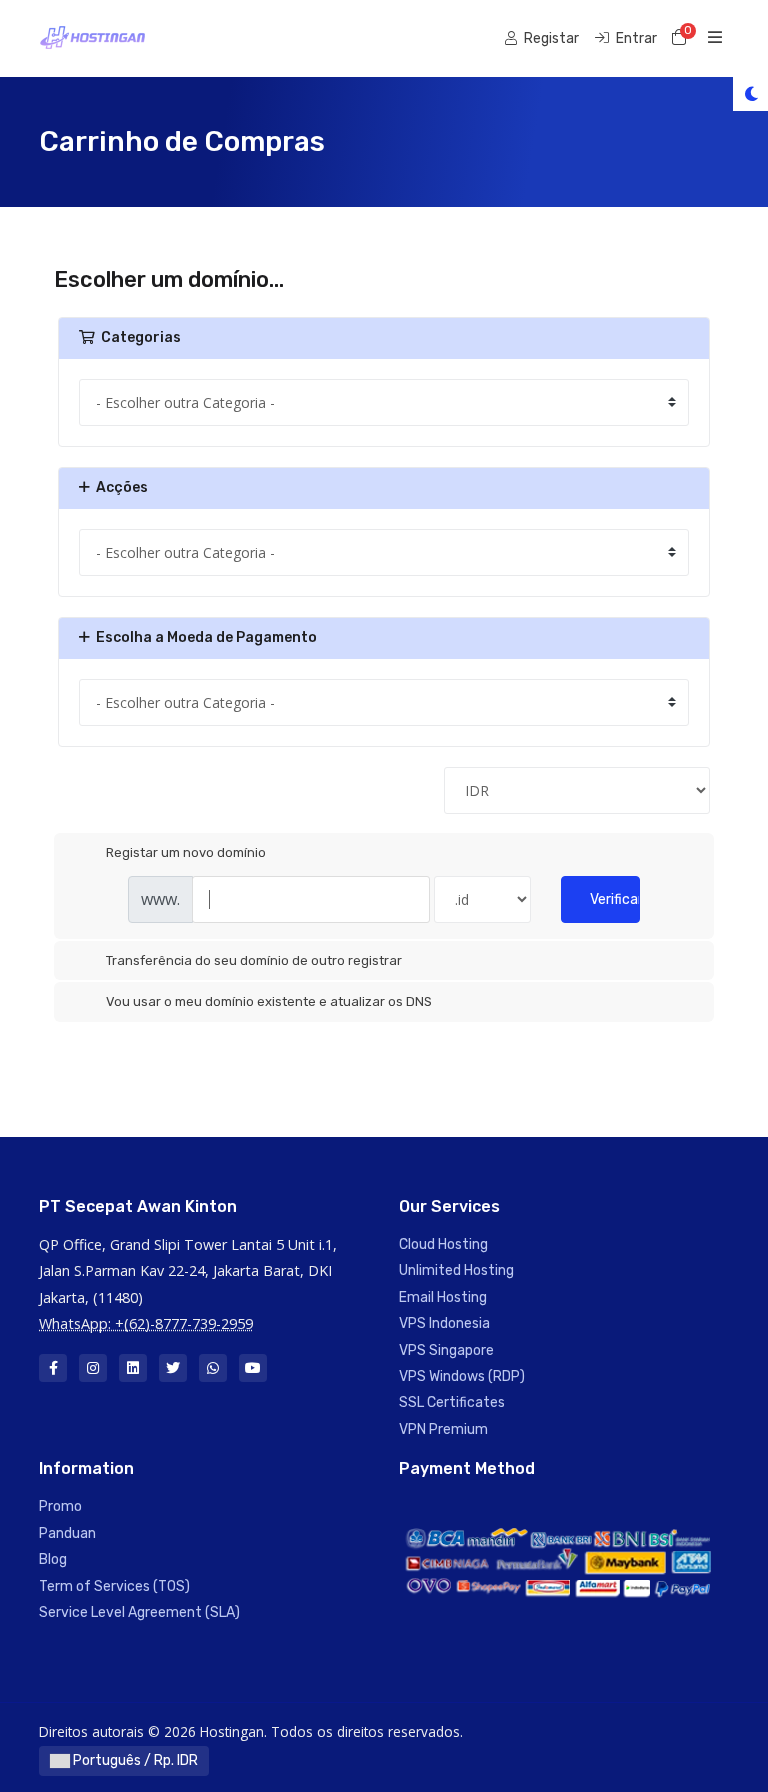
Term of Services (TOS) (114, 1586)
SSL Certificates (452, 1402)
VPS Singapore (446, 1350)
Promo (60, 1506)
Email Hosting (443, 1297)
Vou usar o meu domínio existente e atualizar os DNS (269, 1001)
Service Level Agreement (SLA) (139, 1612)
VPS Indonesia (444, 1323)
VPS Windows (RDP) (462, 1376)
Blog (53, 1559)
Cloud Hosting (443, 1244)
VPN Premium (443, 1429)
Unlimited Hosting (456, 1270)
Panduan (67, 1533)
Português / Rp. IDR (134, 1760)
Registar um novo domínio (186, 852)
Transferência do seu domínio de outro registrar (254, 960)
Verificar (614, 899)
